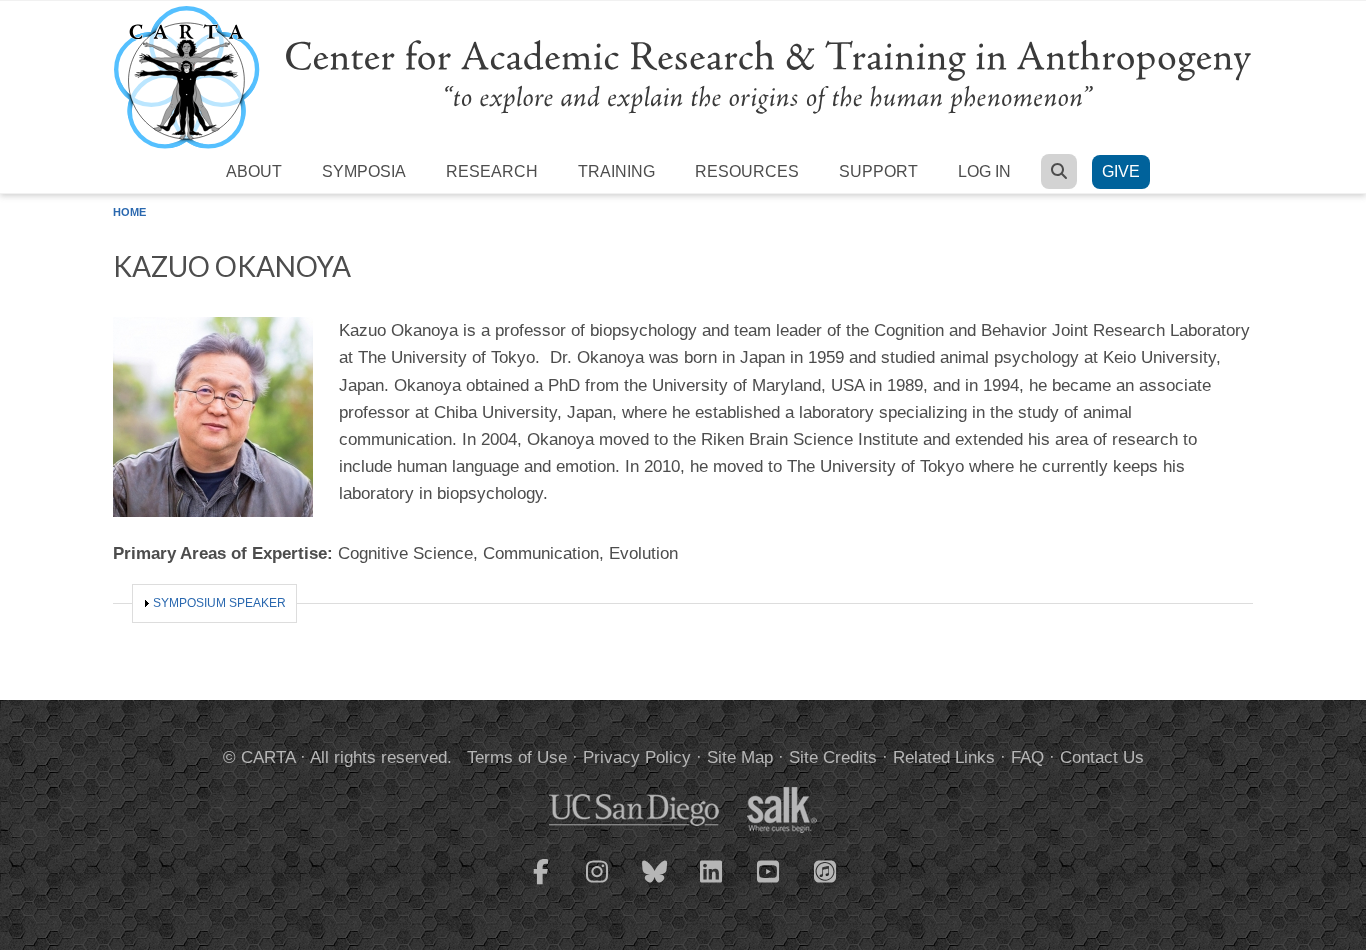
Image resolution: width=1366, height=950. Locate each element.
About (254, 171)
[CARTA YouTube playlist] (769, 884)
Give (1121, 171)
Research (492, 171)
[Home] (683, 76)
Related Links (944, 757)
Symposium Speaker (219, 603)
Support (878, 171)
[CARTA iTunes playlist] (826, 870)
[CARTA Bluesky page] (655, 884)
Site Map (740, 757)
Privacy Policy (637, 757)
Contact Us (1102, 757)
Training (616, 171)
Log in (984, 171)
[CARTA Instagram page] (598, 884)
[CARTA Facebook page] (541, 884)
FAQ (1027, 757)
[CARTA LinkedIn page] (712, 884)
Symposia (364, 171)
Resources (747, 171)
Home (129, 212)
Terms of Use (517, 757)
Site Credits (833, 757)
